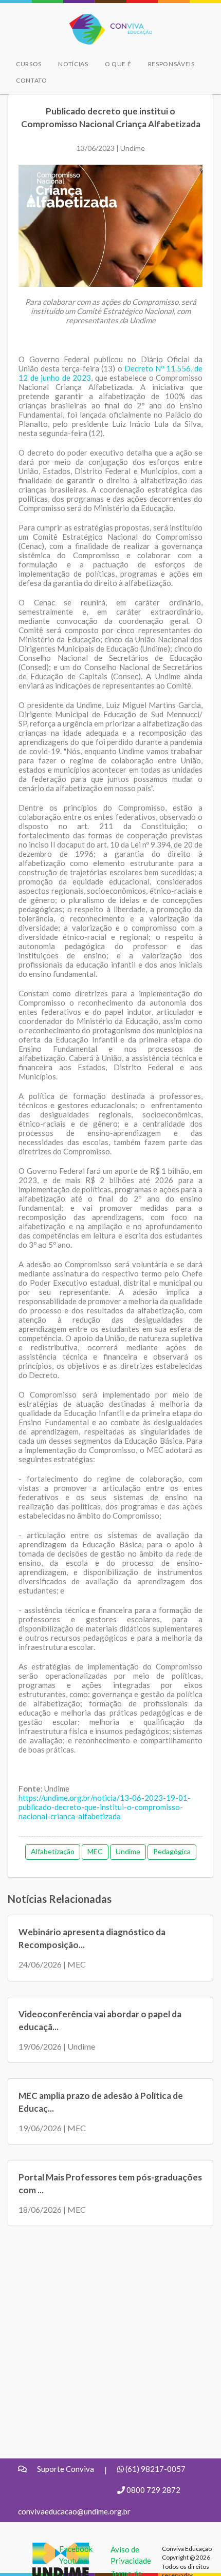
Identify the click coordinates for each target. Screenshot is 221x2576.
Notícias (73, 64)
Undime (128, 1851)
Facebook (76, 2549)
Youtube (73, 2561)
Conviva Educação (106, 19)
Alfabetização (53, 1851)
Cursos (29, 64)
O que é (118, 64)
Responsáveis (171, 64)
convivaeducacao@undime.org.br (74, 2511)
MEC (95, 1851)
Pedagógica (172, 1851)
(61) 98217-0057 (155, 2469)
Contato (32, 80)
